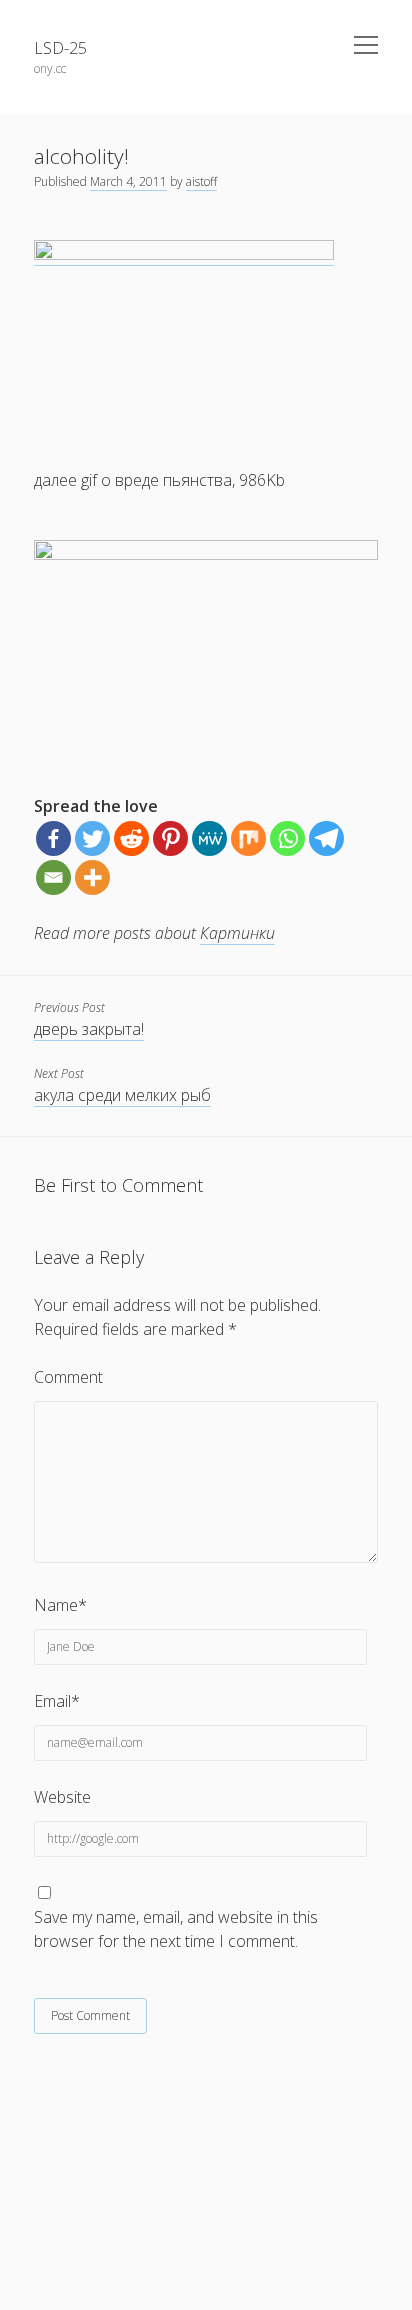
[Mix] (248, 838)
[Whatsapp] (287, 838)
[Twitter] (92, 838)
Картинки (237, 933)
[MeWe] (209, 838)
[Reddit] (131, 838)
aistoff (201, 181)
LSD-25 (60, 48)
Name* (60, 1605)
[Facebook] (53, 838)
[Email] (53, 877)
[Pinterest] (170, 838)
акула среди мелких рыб (122, 1095)
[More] (92, 877)
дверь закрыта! (89, 1029)
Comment (68, 1377)
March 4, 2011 (128, 181)
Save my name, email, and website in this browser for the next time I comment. (176, 1929)
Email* (57, 1701)
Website (62, 1797)
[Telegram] (326, 838)
